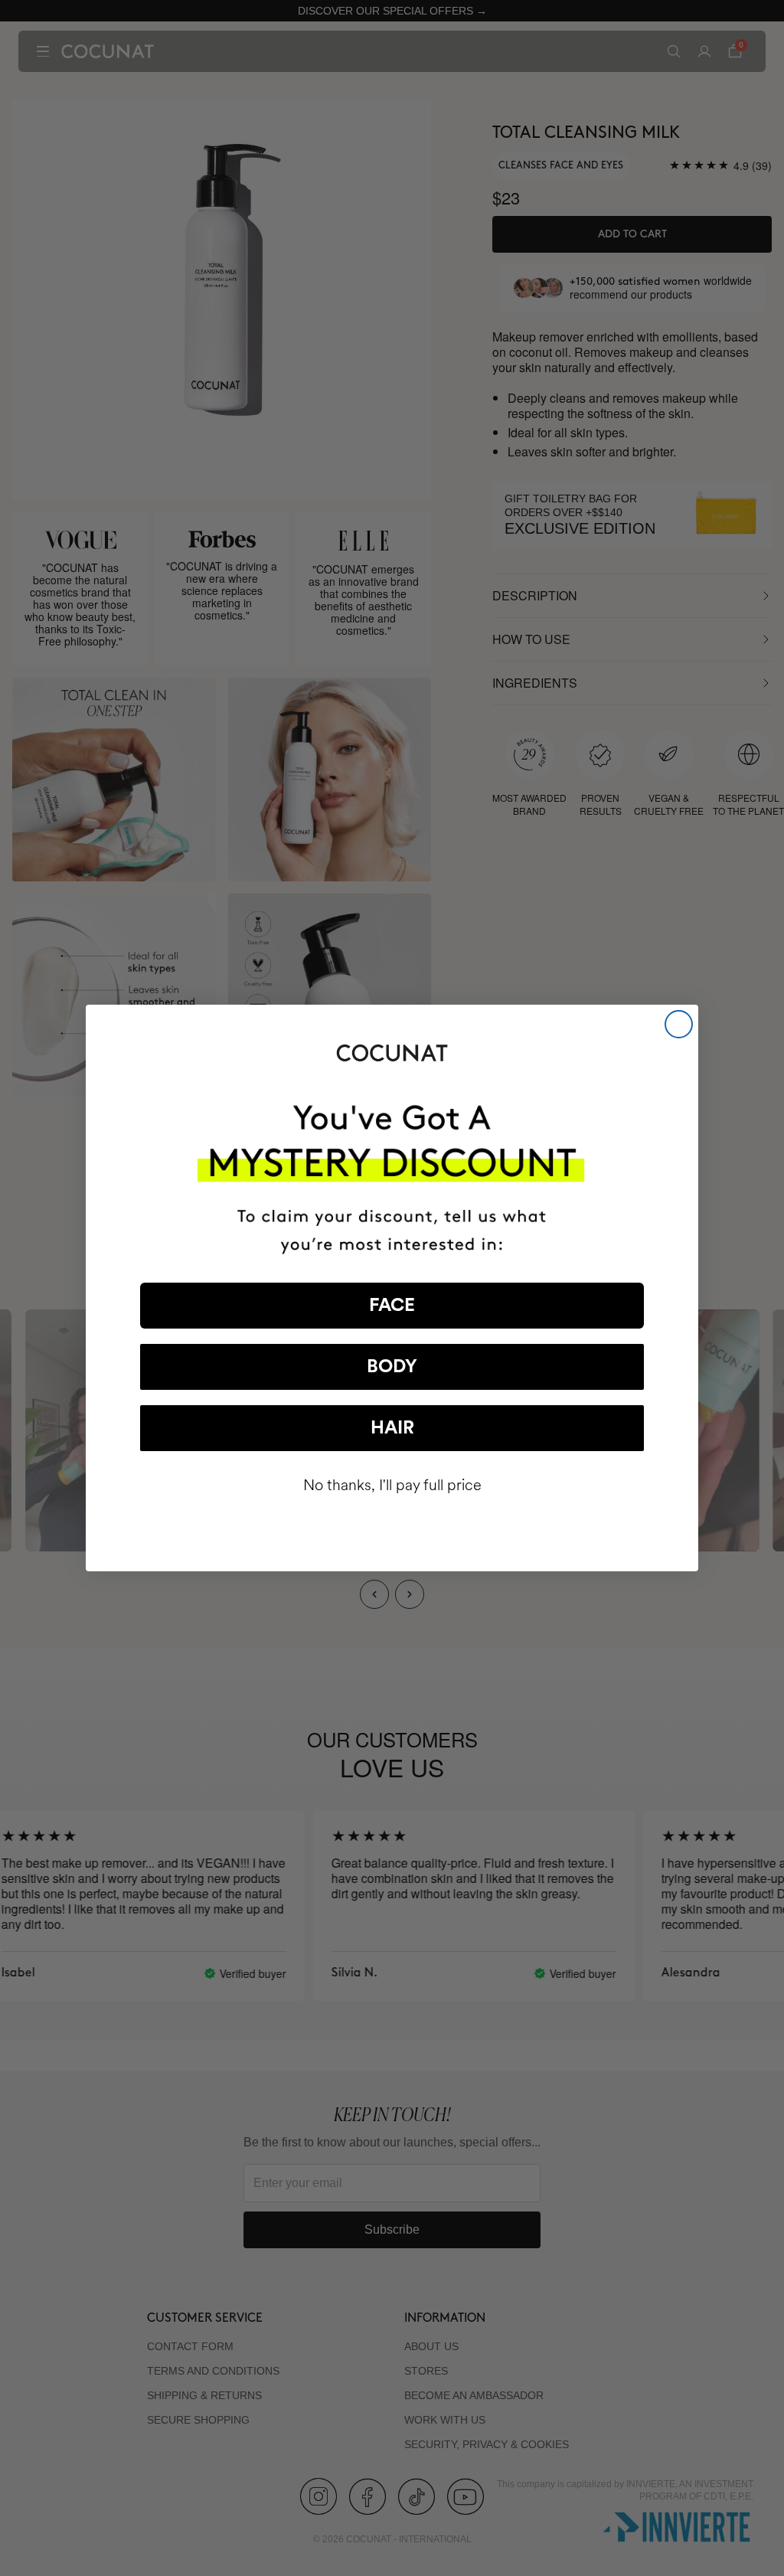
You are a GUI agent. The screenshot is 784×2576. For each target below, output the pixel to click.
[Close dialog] (679, 1024)
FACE (392, 1306)
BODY (392, 1367)
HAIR (392, 1428)
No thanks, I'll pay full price (392, 1485)
